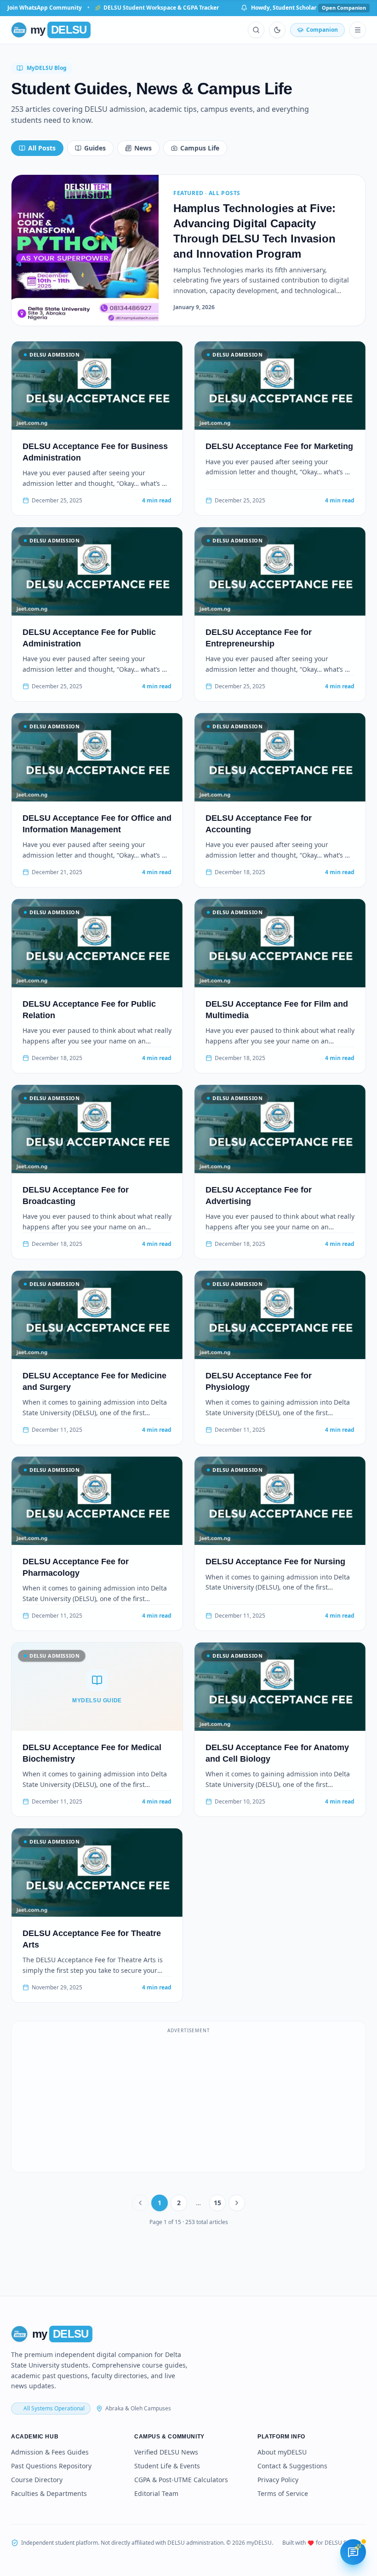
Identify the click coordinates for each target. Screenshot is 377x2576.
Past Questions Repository (51, 2466)
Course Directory (37, 2480)
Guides (95, 148)
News (143, 148)
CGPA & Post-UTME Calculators (181, 2480)
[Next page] (237, 2203)
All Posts (42, 148)
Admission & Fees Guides (50, 2452)
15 (217, 2203)
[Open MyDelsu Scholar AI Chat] (353, 2552)
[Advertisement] (188, 2102)
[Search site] (256, 30)
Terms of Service (283, 2493)
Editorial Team (156, 2493)
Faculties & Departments (49, 2493)
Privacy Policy (278, 2480)
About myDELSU (282, 2452)
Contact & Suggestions (292, 2466)
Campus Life (200, 148)
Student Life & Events (167, 2466)
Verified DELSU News (166, 2452)
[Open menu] (358, 30)
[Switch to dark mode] (277, 30)
